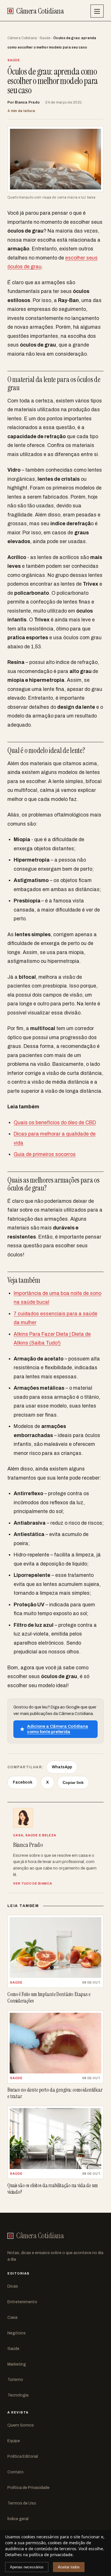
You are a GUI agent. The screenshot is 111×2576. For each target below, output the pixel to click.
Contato (16, 2472)
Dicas (13, 2286)
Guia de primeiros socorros (45, 1154)
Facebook (23, 1782)
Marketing (17, 2364)
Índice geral (18, 2519)
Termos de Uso (22, 2503)
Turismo (15, 2379)
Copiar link (73, 1782)
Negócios (17, 2333)
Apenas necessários (27, 2567)
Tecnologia (18, 2395)
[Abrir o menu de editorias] (97, 11)
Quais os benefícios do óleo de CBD (55, 1123)
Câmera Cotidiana (22, 38)
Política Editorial (23, 2456)
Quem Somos (21, 2425)
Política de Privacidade (28, 2488)
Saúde (45, 38)
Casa (12, 2317)
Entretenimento (22, 2302)
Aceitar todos (69, 2567)
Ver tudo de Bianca (32, 1883)
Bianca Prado (27, 102)
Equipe (14, 2441)
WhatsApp (62, 1767)
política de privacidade (51, 2555)
